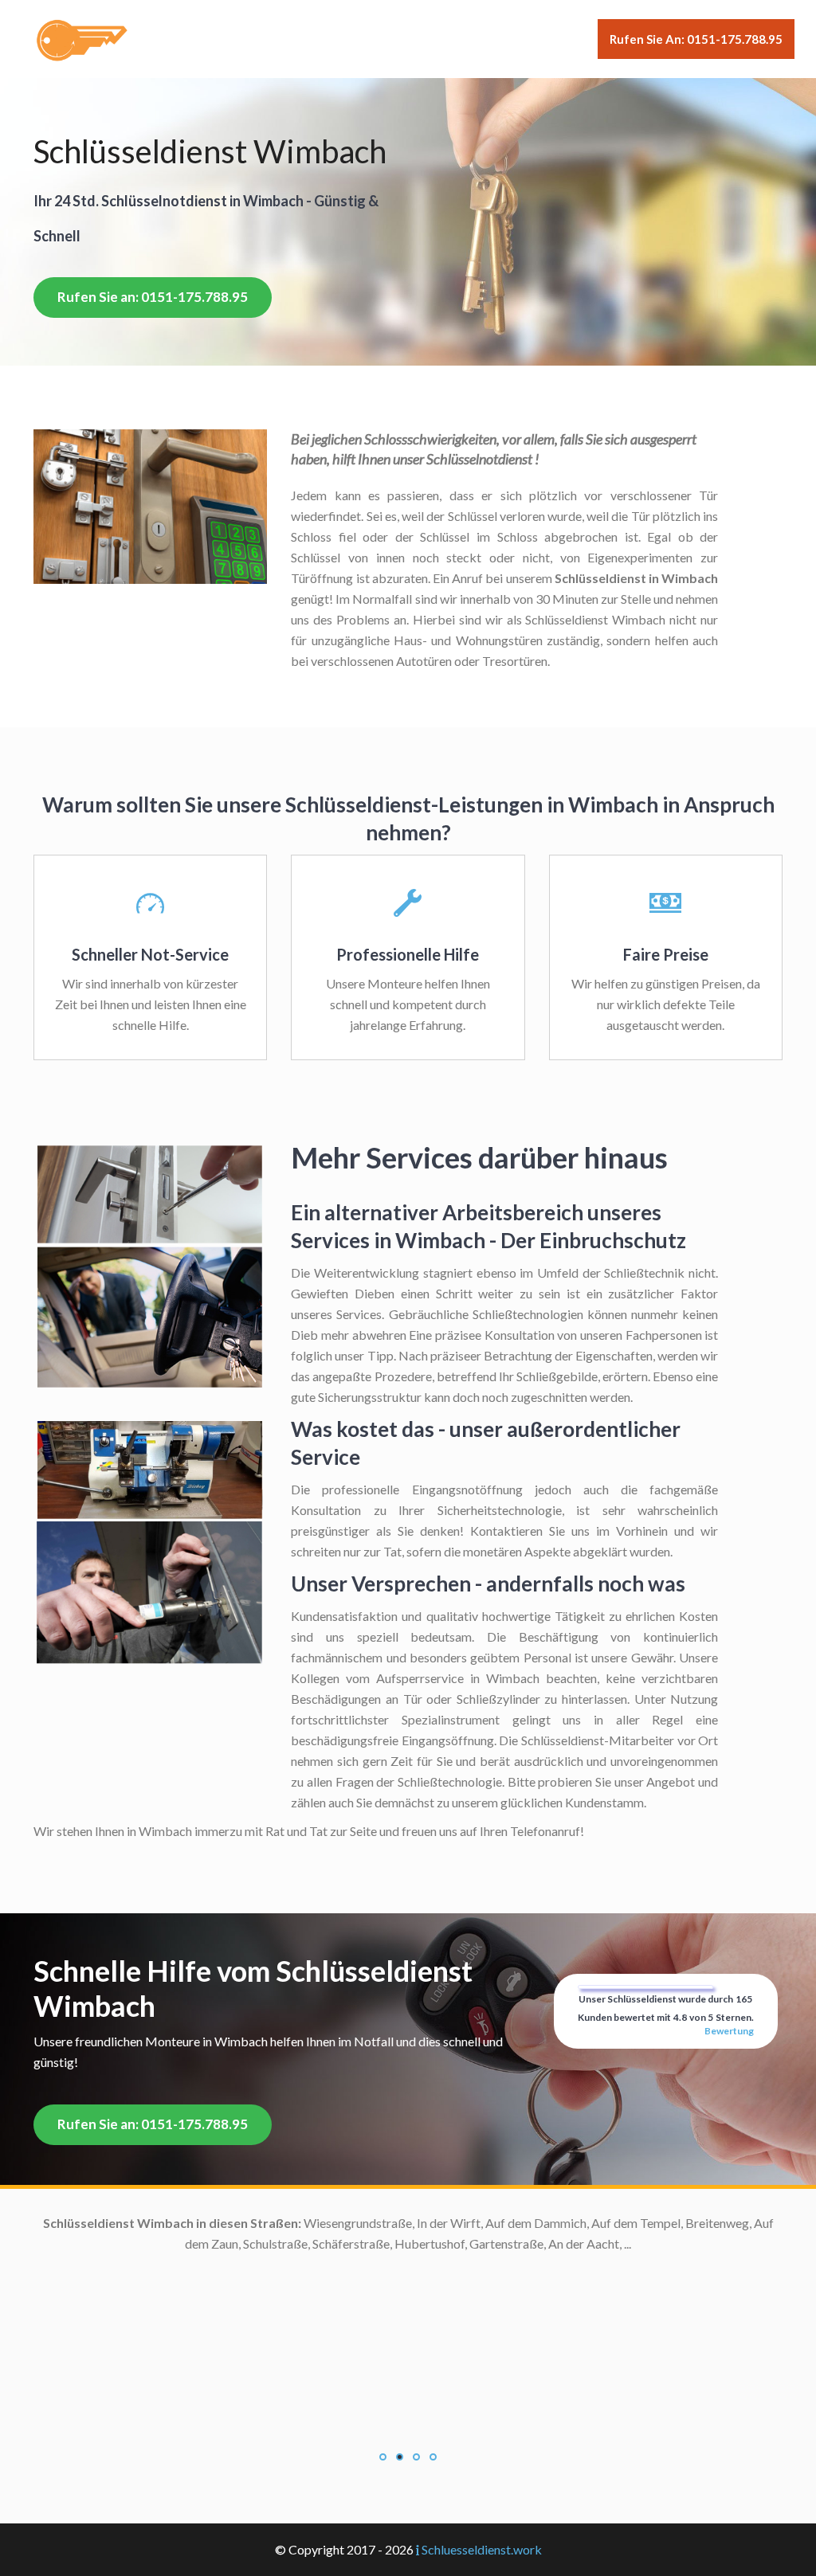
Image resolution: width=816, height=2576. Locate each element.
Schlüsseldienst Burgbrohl (268, 2326)
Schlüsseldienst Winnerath (267, 2492)
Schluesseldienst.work (482, 2549)
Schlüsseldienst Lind (284, 2223)
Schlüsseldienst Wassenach (265, 2306)
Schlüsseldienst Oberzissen (265, 2347)
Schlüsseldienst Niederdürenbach (248, 2451)
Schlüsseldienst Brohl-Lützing (258, 2243)
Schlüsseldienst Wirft (281, 2513)
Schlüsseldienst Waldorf (273, 2430)
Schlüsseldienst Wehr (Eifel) (263, 2388)
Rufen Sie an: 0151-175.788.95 (696, 39)
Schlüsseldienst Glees (280, 2409)
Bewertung (729, 2031)
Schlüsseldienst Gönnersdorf (261, 2264)
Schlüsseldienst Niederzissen (260, 2368)
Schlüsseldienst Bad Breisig (264, 2285)
